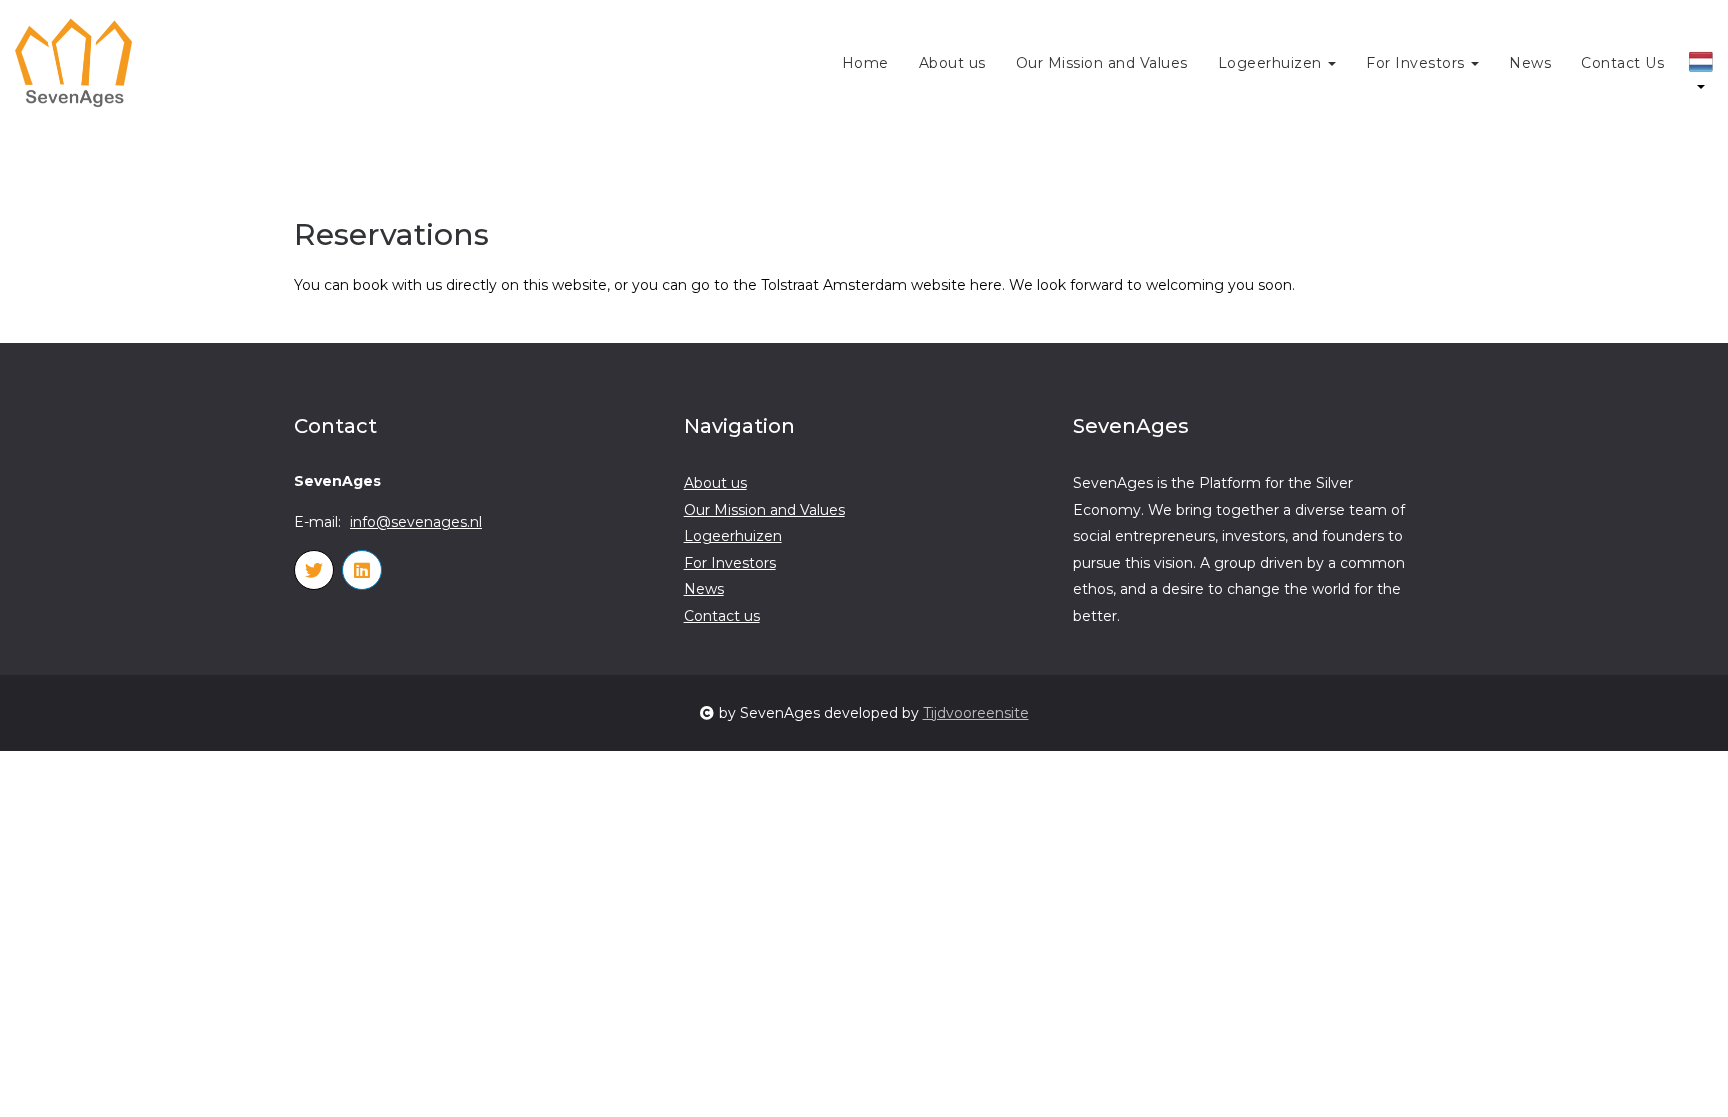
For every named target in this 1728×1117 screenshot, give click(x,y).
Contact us (722, 616)
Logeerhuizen (1272, 63)
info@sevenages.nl (416, 522)
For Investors (1417, 63)
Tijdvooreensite (976, 713)
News (1530, 63)
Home (865, 63)
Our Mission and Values (1102, 63)
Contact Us (1622, 63)
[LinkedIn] (362, 570)
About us (952, 63)
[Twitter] (314, 570)
